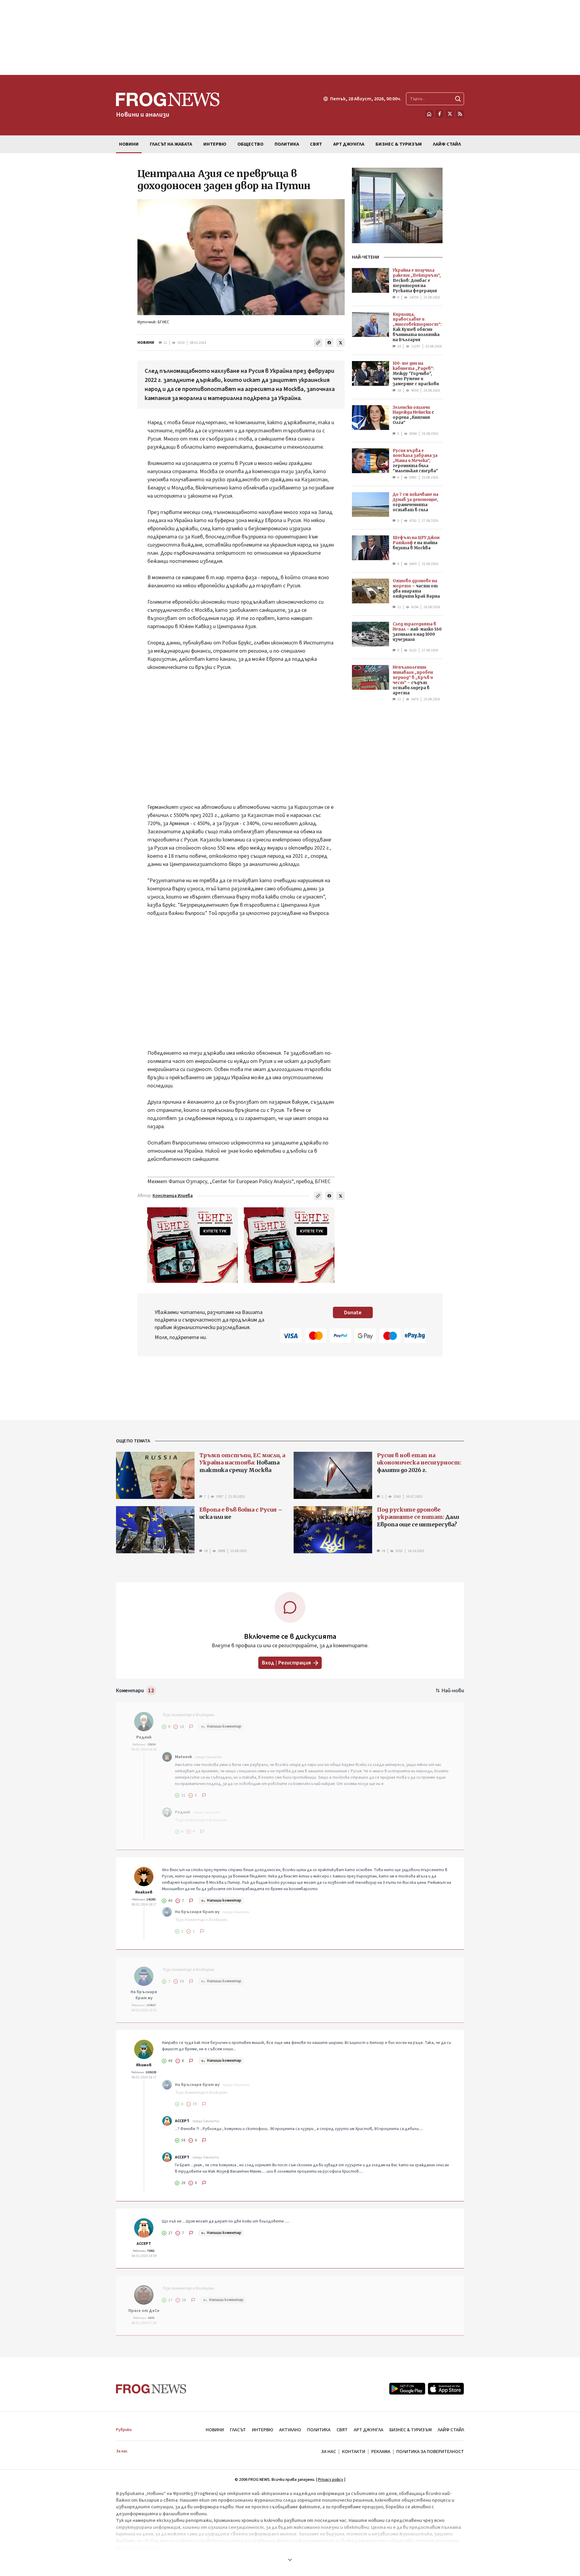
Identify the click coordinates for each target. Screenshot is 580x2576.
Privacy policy (331, 2480)
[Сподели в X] (340, 343)
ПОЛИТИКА (319, 2430)
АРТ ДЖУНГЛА (369, 2430)
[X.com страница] (450, 114)
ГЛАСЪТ (238, 2430)
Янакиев (144, 1892)
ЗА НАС (329, 2452)
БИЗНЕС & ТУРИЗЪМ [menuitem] (399, 144)
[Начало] (429, 114)
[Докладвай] (191, 1727)
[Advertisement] (290, 37)
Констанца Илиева (173, 1196)
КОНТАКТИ (354, 2452)
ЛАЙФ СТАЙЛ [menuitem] (447, 144)
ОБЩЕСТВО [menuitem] (250, 144)
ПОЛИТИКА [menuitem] (287, 144)
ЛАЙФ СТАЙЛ (451, 2430)
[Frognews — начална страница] (151, 2389)
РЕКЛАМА (381, 2452)
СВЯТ (342, 2430)
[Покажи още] (290, 2560)
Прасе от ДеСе (144, 2311)
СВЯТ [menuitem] (316, 144)
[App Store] (446, 2389)
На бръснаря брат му (197, 1912)
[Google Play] (407, 2389)
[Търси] (458, 99)
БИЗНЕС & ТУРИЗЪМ (411, 2430)
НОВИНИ (146, 343)
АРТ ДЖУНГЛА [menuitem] (349, 144)
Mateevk (184, 1757)
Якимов (144, 2065)
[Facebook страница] (440, 114)
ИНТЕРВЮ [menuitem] (215, 144)
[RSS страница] (460, 114)
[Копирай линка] (318, 343)
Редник (144, 1737)
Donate (353, 1313)
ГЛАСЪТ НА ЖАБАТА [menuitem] (171, 144)
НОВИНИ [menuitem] (129, 144)
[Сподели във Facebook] (329, 343)
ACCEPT (182, 2121)
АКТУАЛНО (290, 2430)
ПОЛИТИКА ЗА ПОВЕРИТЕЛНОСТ (430, 2452)
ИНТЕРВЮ (263, 2430)
